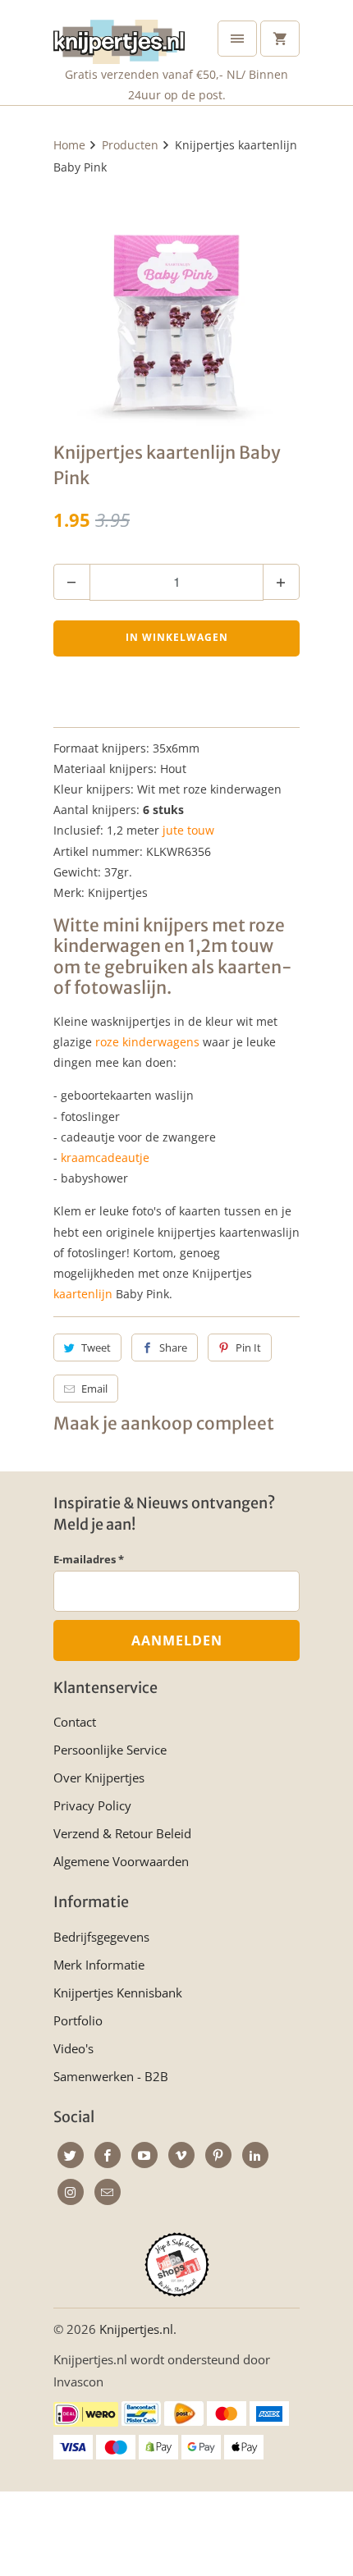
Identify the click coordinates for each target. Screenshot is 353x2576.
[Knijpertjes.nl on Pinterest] (218, 2155)
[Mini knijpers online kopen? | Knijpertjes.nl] (176, 305)
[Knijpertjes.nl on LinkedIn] (255, 2155)
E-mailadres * (89, 1559)
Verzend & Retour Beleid (122, 1833)
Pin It (248, 1347)
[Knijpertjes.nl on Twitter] (71, 2155)
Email (94, 1389)
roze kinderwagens (147, 1042)
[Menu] (237, 39)
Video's (73, 2048)
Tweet (96, 1347)
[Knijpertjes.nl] (119, 38)
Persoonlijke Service (110, 1750)
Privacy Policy (92, 1805)
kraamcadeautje (105, 1158)
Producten (130, 145)
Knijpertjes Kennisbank (118, 1993)
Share (173, 1347)
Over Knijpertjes (99, 1778)
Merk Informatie (99, 1965)
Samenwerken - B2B (111, 2076)
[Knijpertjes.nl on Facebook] (108, 2155)
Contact (75, 1722)
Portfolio (78, 2020)
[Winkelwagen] (280, 39)
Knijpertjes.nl (136, 2329)
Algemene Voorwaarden (121, 1861)
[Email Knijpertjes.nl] (108, 2192)
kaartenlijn (83, 1294)
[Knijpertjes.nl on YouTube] (144, 2155)
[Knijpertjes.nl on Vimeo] (181, 2155)
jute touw (188, 830)
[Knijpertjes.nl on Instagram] (71, 2192)
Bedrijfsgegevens (101, 1937)
